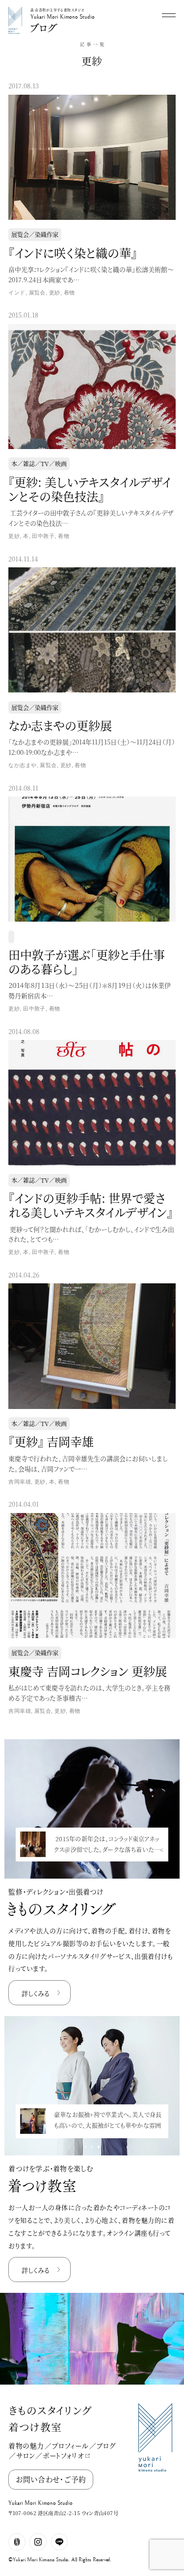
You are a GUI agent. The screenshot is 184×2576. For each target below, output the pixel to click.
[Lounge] (17, 2542)
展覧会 (37, 292)
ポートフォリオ (63, 2455)
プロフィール (70, 2445)
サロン (26, 2455)
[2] (99, 1870)
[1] (92, 1870)
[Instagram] (38, 2542)
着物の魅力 (26, 2445)
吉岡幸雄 (20, 1482)
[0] (85, 1870)
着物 (69, 292)
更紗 (55, 292)
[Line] (60, 2542)
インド (17, 292)
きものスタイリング (50, 2410)
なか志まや (22, 765)
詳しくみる (36, 1993)
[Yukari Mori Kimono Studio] (15, 9)
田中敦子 (43, 536)
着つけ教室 (35, 2427)
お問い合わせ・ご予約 (51, 2479)
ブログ (106, 2445)
